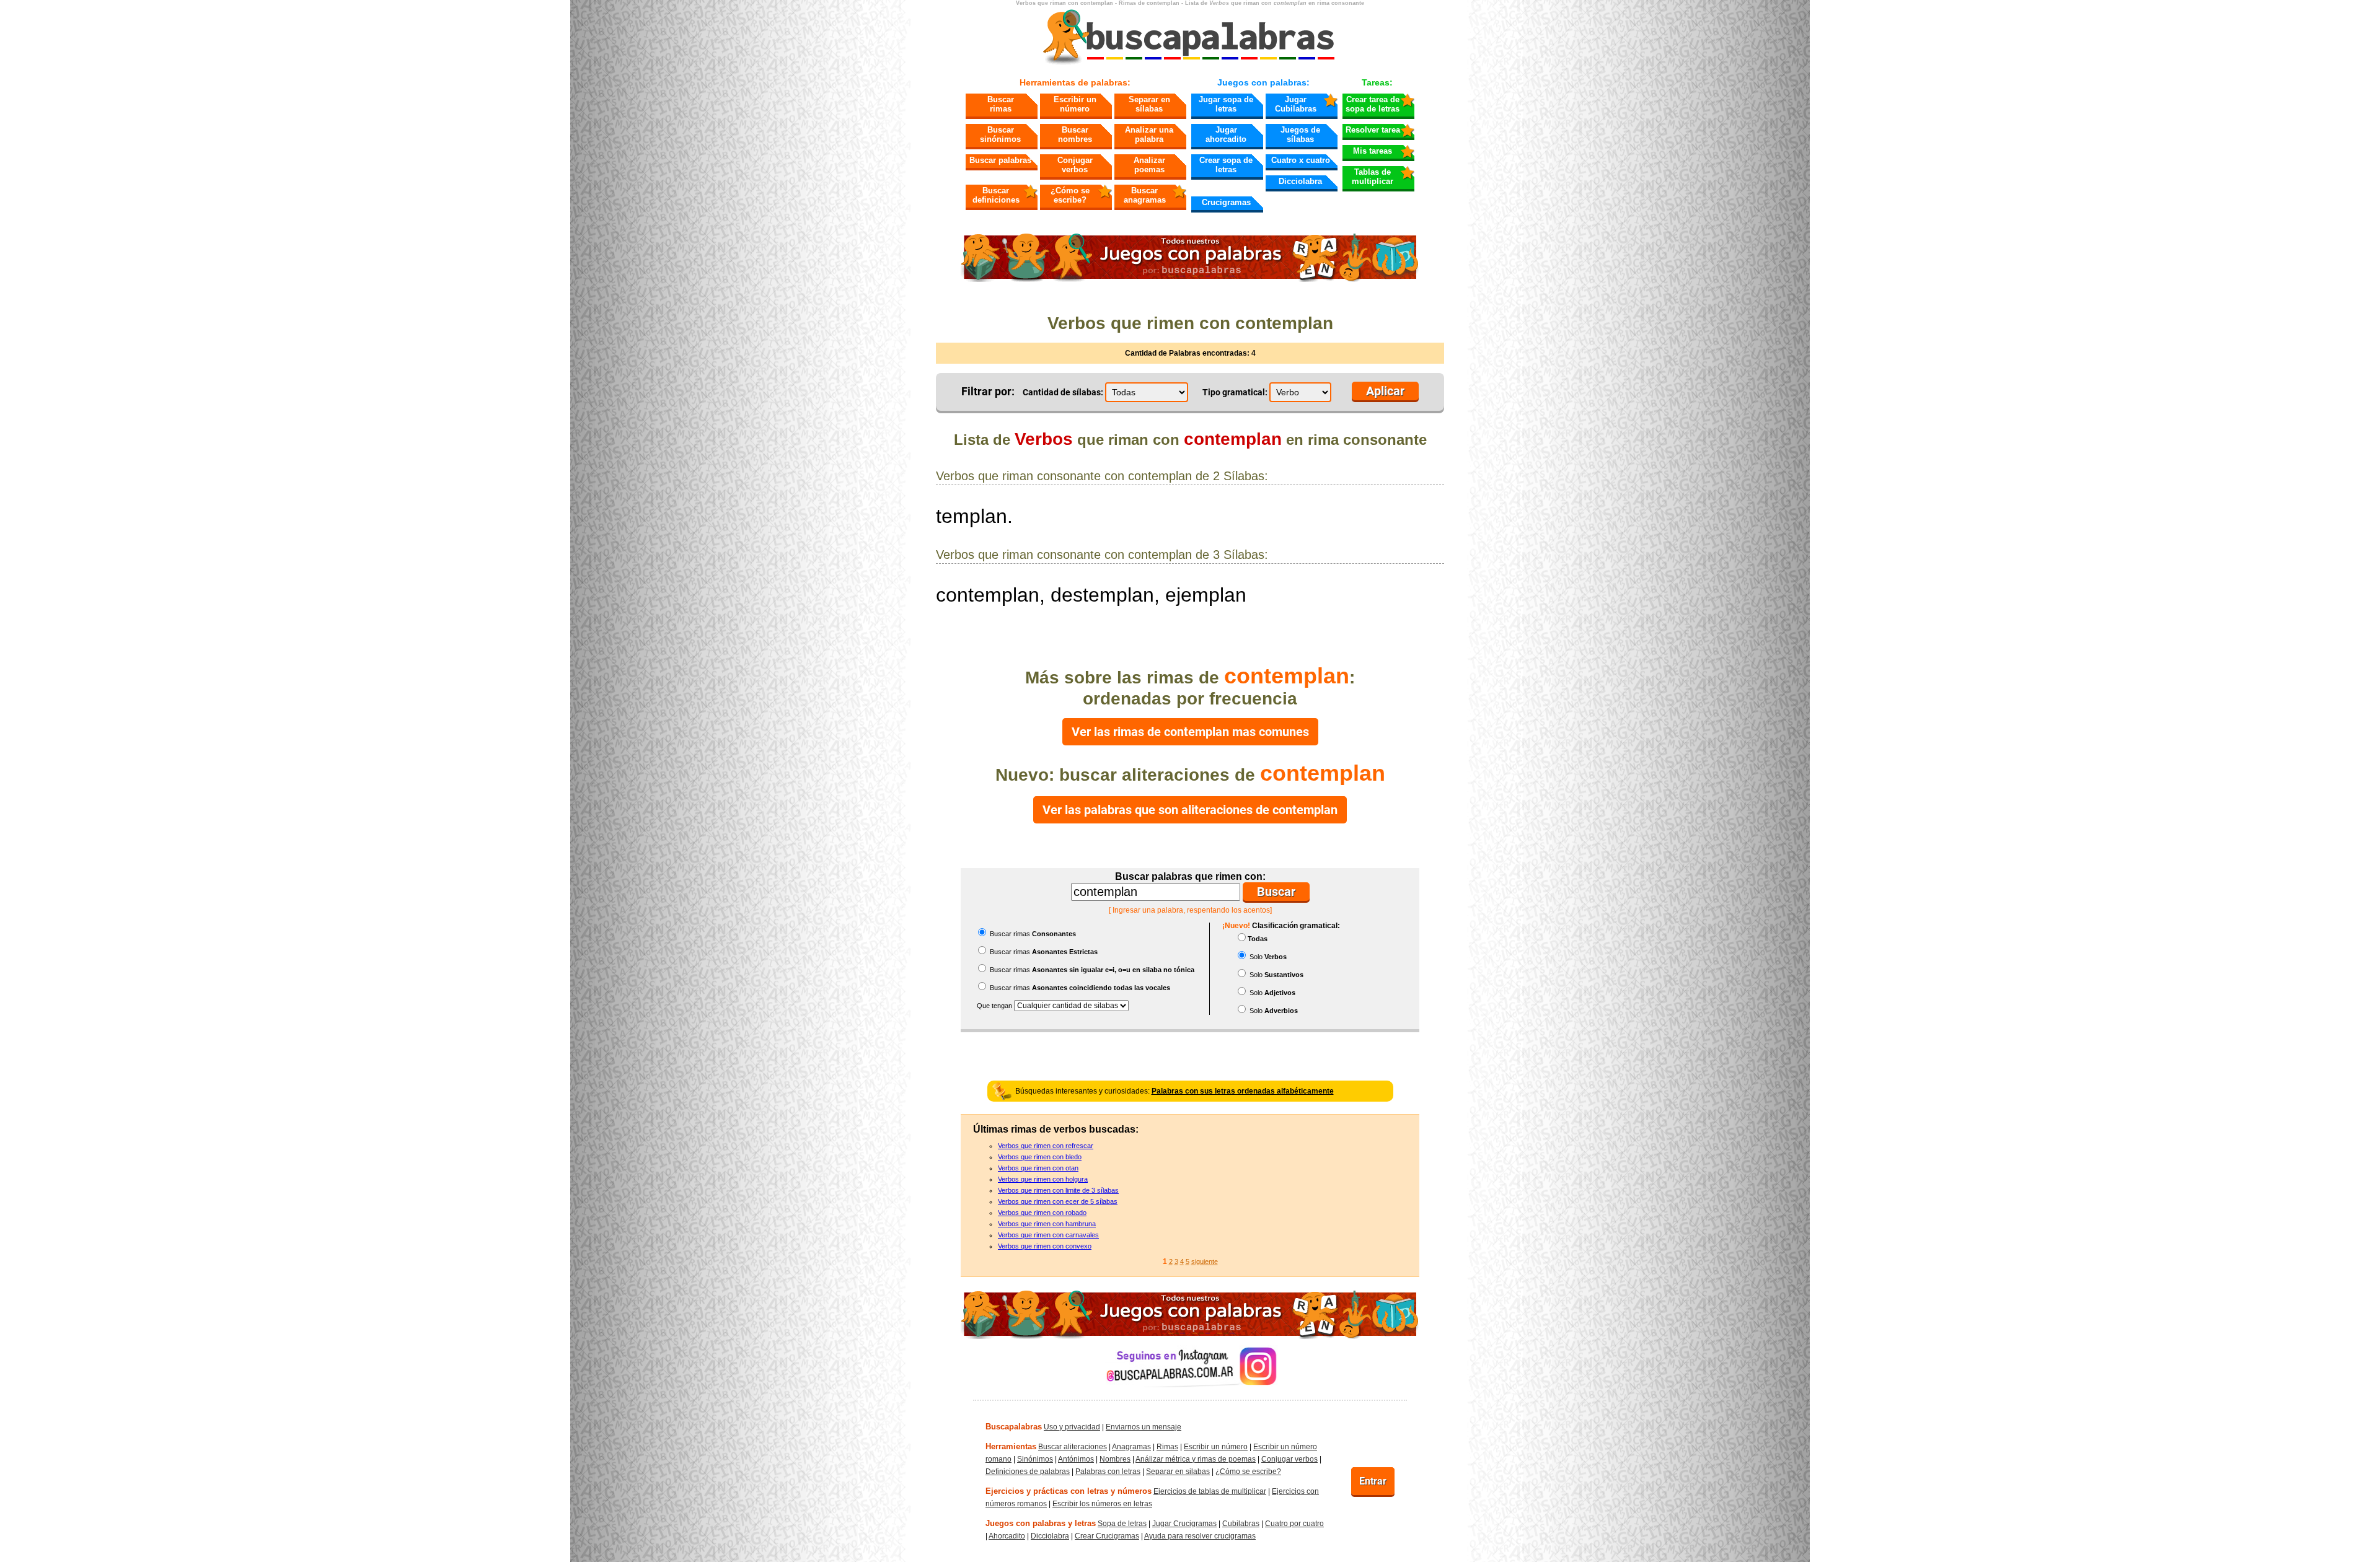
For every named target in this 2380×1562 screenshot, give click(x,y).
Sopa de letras (1122, 1524)
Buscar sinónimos (1000, 134)
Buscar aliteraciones (1073, 1447)
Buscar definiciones (996, 195)
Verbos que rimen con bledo (1040, 1157)
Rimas (1167, 1447)
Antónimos (1076, 1459)
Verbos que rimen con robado (1042, 1213)
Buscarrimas (1001, 104)
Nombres (1115, 1459)
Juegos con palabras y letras (1041, 1523)
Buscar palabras (1000, 160)
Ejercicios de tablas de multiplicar (1210, 1491)
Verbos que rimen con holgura (1043, 1179)
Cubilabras (1241, 1524)
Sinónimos (1035, 1459)
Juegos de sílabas (1300, 134)
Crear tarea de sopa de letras (1373, 104)
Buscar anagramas (1145, 195)
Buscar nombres (1075, 134)
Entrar (1373, 1481)
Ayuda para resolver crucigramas (1200, 1536)
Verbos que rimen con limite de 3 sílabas (1058, 1190)
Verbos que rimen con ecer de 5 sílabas (1058, 1201)
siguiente (1205, 1261)
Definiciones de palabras (1028, 1472)
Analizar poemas (1149, 165)
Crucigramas (1226, 202)
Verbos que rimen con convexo (1045, 1246)
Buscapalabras (1014, 1427)
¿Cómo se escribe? (1070, 195)
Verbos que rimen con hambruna (1047, 1224)
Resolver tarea (1373, 130)
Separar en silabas (1178, 1472)
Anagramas (1131, 1447)
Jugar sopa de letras (1226, 104)
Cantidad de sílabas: (1063, 392)
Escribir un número (1075, 104)
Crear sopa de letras (1226, 165)
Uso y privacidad (1072, 1427)
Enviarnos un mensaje (1144, 1427)
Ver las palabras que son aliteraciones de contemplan (1190, 810)
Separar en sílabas (1149, 104)
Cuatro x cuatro (1301, 160)
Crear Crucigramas (1107, 1536)
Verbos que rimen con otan (1038, 1168)
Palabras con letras (1108, 1472)
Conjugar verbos (1075, 165)
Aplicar (1385, 391)
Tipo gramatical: (1235, 392)
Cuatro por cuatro (1294, 1524)
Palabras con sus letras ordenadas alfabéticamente (1243, 1091)
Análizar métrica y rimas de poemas (1196, 1459)
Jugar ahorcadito (1226, 134)
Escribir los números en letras (1102, 1504)
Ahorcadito (1007, 1536)
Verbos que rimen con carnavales (1048, 1235)
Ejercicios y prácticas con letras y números (1069, 1491)
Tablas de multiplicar (1373, 177)
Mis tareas (1373, 151)
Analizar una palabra (1149, 134)
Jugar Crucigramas (1184, 1524)
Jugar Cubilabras (1296, 104)
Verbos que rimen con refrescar (1046, 1146)
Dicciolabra (1300, 181)
